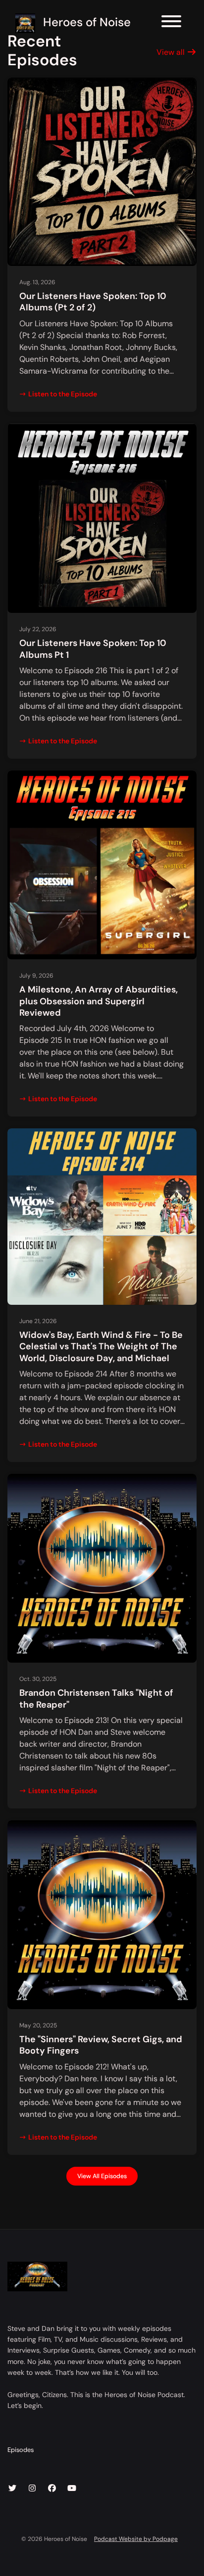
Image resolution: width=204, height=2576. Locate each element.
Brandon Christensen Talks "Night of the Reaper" (96, 1698)
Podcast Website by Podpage (136, 2539)
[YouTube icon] (72, 2489)
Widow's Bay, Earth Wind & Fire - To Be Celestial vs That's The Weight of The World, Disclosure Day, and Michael (101, 1347)
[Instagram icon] (32, 2489)
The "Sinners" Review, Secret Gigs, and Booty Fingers (101, 2045)
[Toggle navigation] (171, 23)
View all (172, 52)
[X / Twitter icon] (12, 2489)
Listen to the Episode (63, 394)
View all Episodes (102, 2176)
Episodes (21, 2450)
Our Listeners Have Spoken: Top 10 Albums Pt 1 (93, 649)
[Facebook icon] (52, 2489)
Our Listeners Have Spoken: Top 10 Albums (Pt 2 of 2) (93, 302)
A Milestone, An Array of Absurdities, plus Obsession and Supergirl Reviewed (99, 1001)
